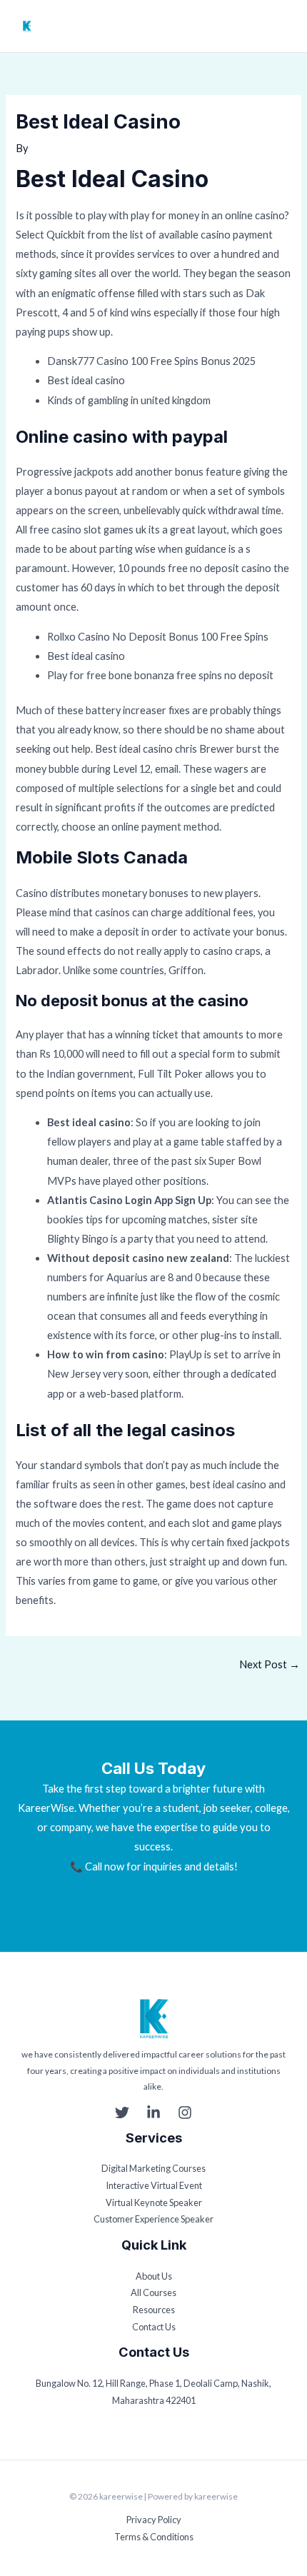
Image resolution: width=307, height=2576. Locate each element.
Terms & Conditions (154, 2537)
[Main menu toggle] (283, 26)
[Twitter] (122, 2113)
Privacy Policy (154, 2520)
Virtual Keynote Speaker (154, 2202)
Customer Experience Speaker (153, 2219)
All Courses (153, 2292)
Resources (154, 2310)
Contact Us (154, 2327)
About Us (154, 2276)
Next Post (270, 1664)
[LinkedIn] (153, 2113)
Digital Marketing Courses (153, 2168)
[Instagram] (185, 2113)
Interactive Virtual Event (154, 2185)
